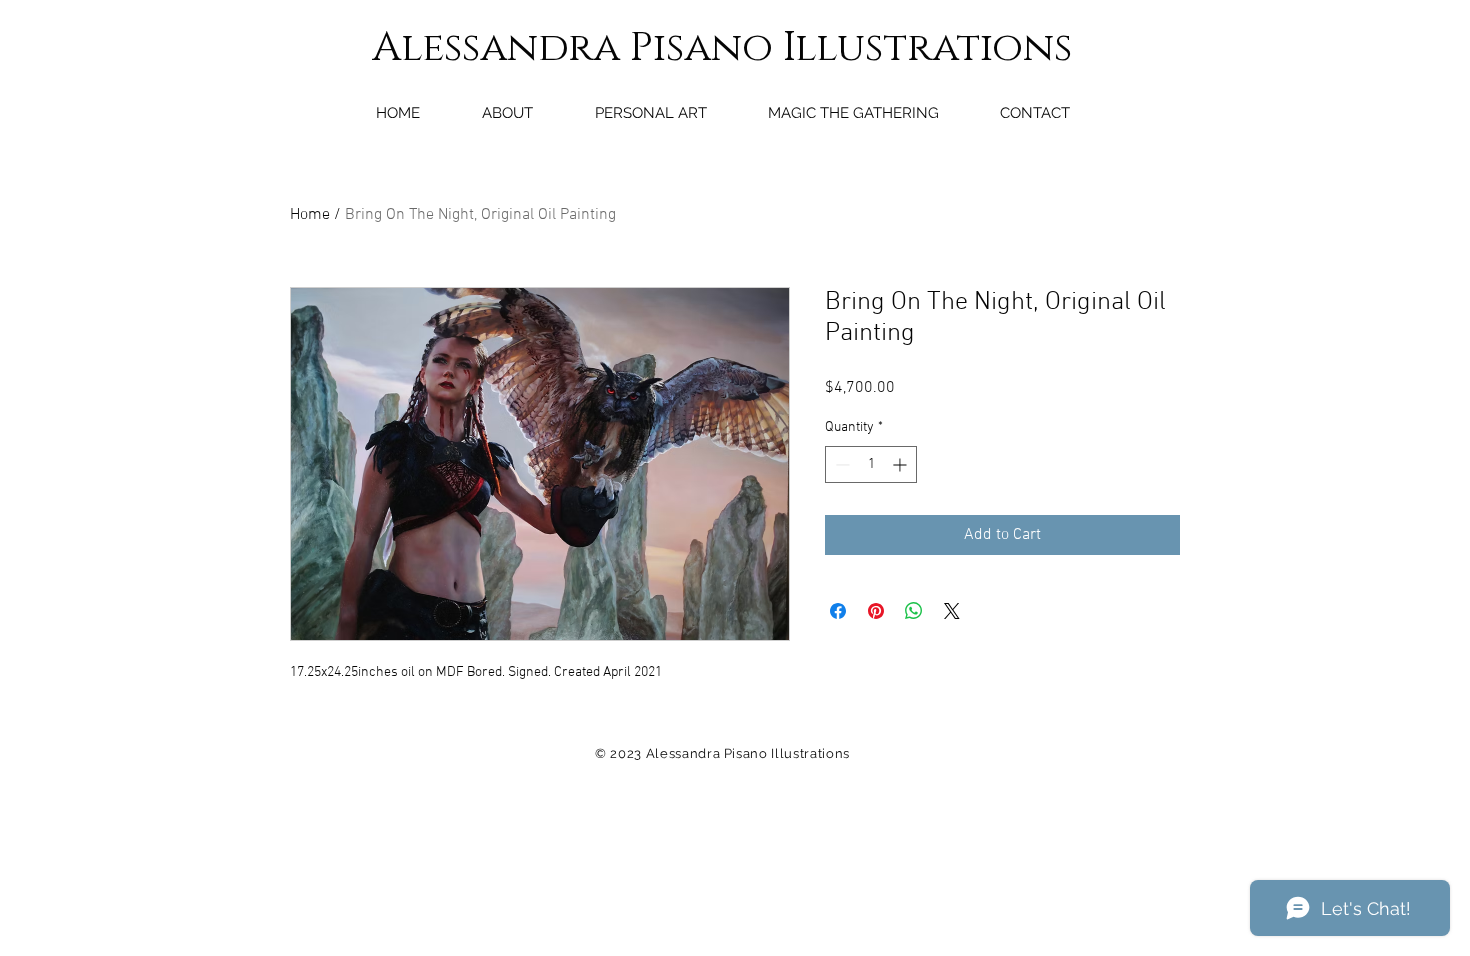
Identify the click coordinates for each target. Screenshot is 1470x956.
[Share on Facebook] (838, 611)
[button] (650, 113)
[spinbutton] (871, 464)
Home (310, 215)
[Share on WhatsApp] (914, 611)
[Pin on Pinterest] (876, 611)
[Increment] (901, 464)
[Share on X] (952, 611)
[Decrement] (840, 464)
